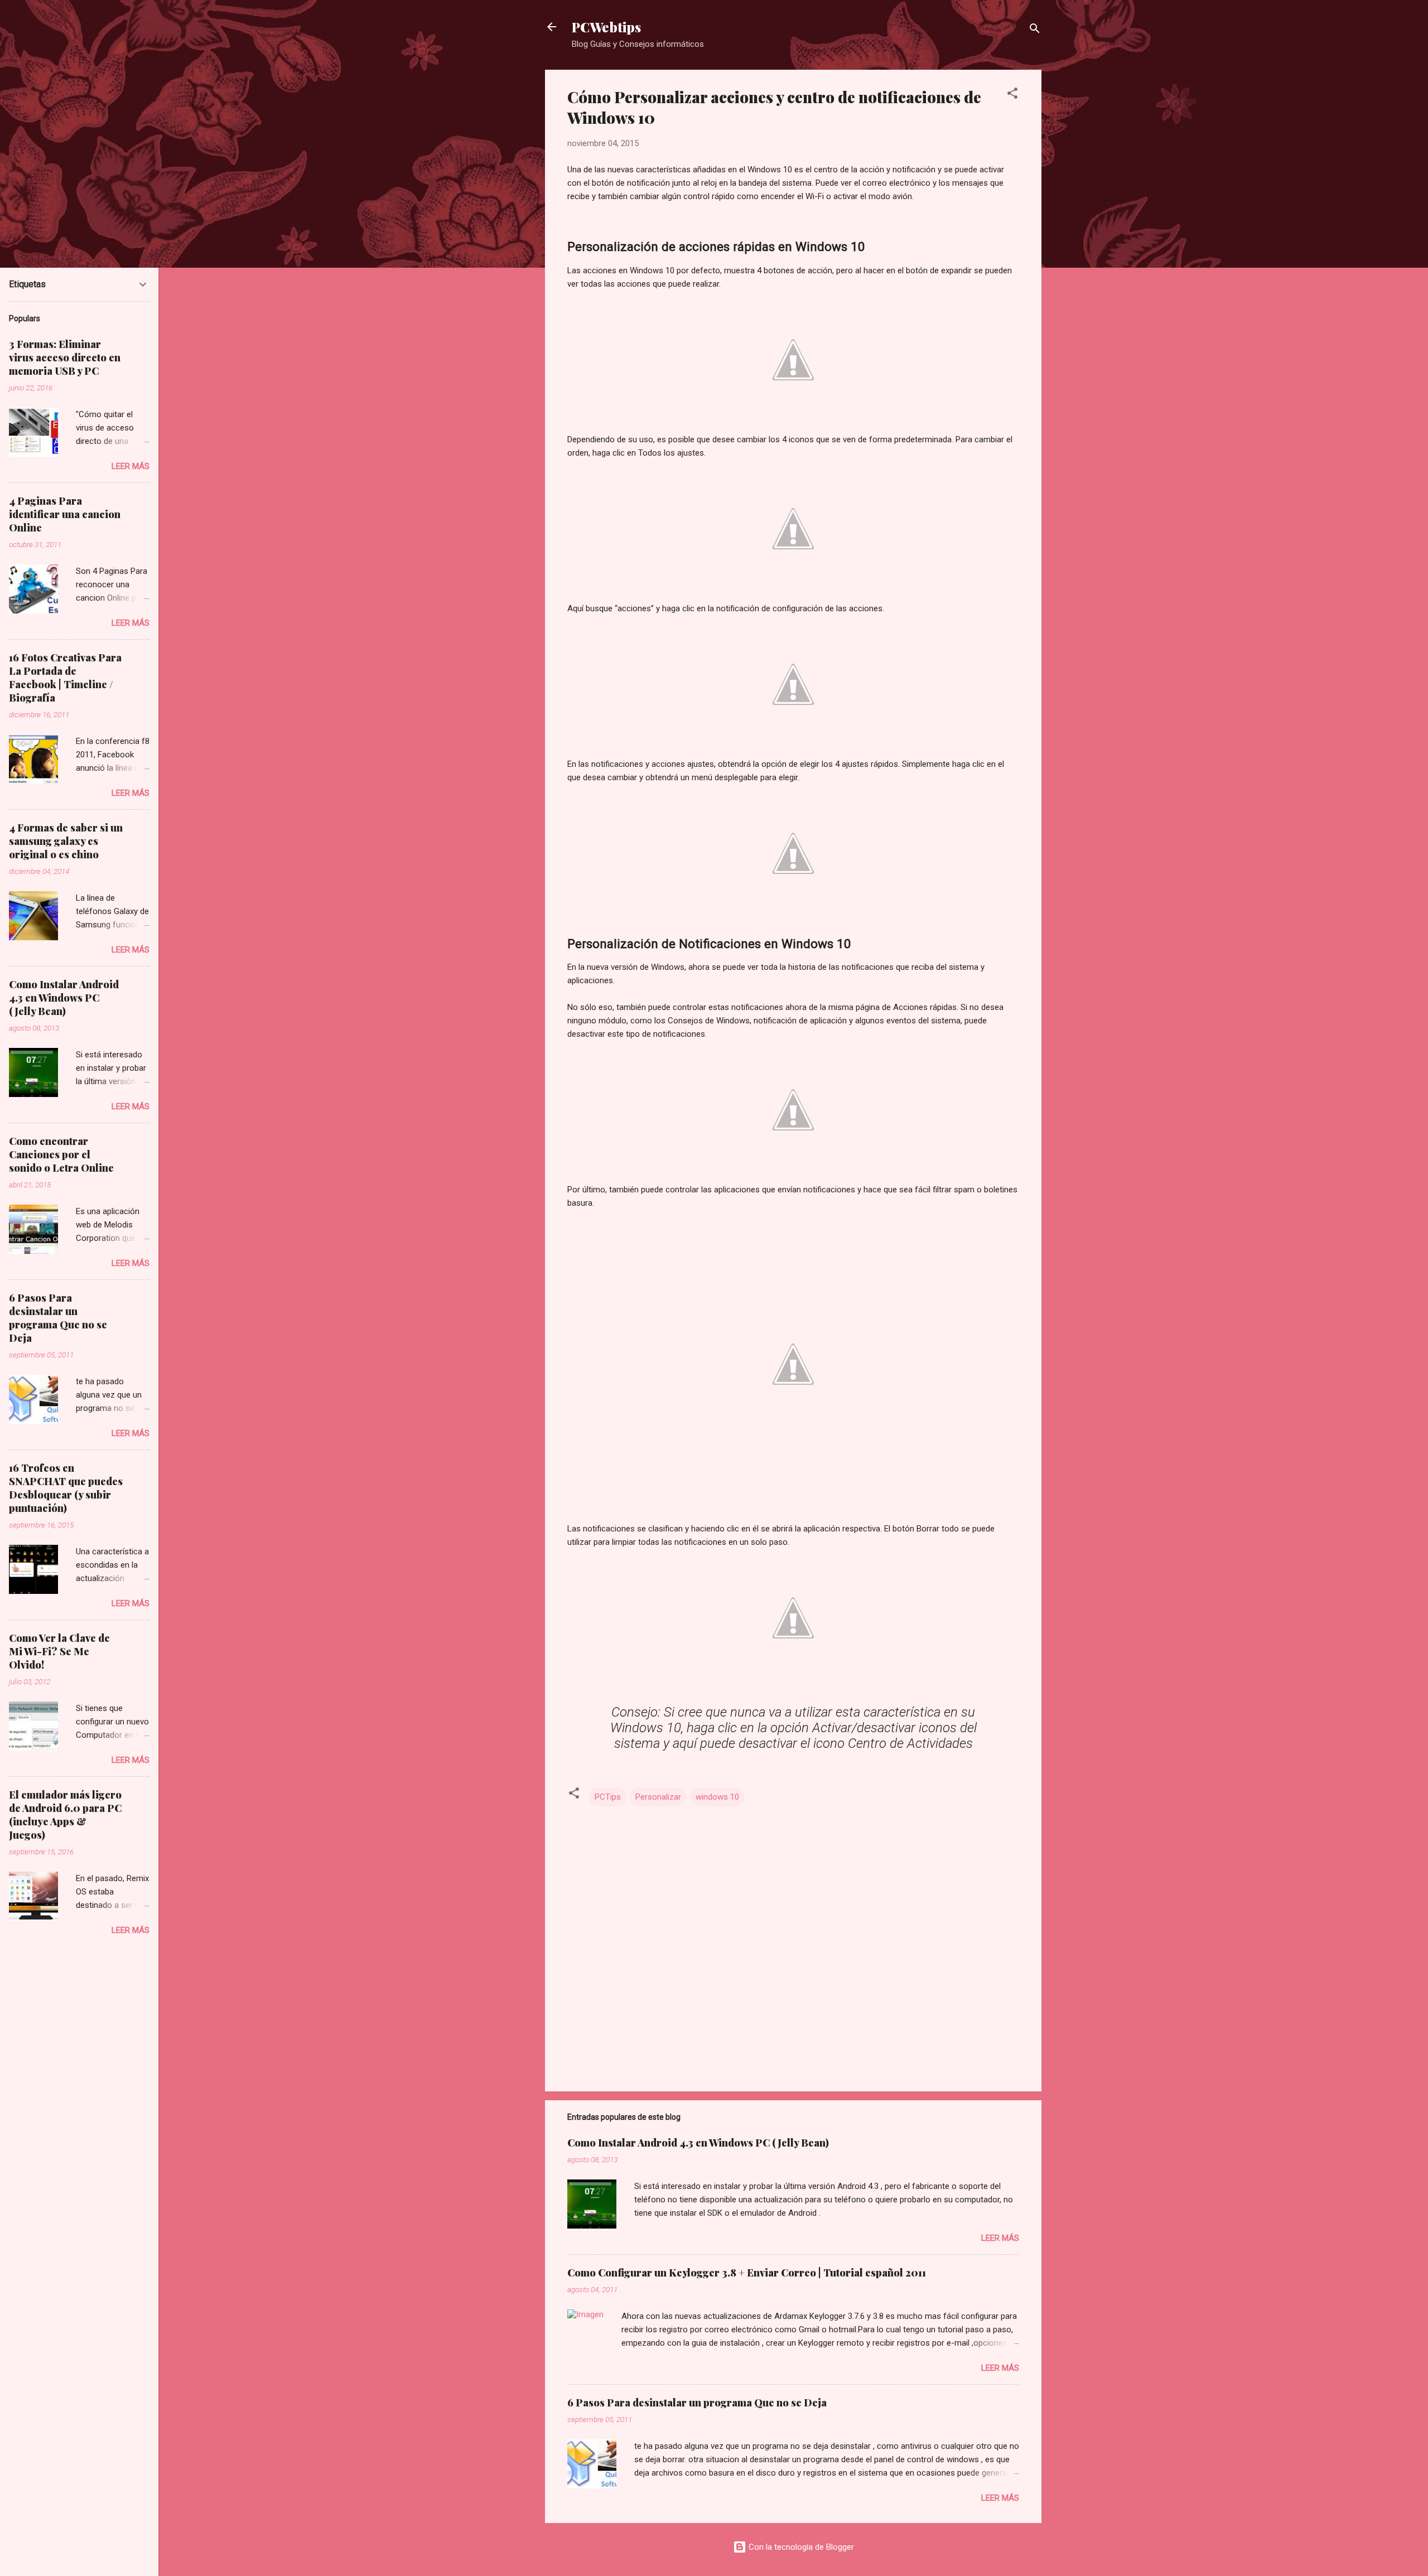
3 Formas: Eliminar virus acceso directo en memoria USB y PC (65, 357)
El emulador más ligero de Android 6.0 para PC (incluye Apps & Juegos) (65, 1815)
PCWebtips (606, 27)
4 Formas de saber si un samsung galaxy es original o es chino (66, 841)
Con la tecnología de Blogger (800, 2547)
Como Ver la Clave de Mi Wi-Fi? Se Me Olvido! (59, 1651)
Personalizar (658, 1797)
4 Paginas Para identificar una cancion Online (65, 514)
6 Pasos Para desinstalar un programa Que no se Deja (697, 2403)
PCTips (608, 1797)
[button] (1012, 95)
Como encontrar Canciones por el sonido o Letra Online (61, 1154)
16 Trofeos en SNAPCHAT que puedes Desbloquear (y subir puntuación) (66, 1488)
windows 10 (717, 1797)
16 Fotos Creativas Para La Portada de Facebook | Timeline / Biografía (65, 678)
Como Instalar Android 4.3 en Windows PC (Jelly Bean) (698, 2143)
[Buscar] (1035, 30)
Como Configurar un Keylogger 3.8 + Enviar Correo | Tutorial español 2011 (747, 2273)
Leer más (1000, 2238)
